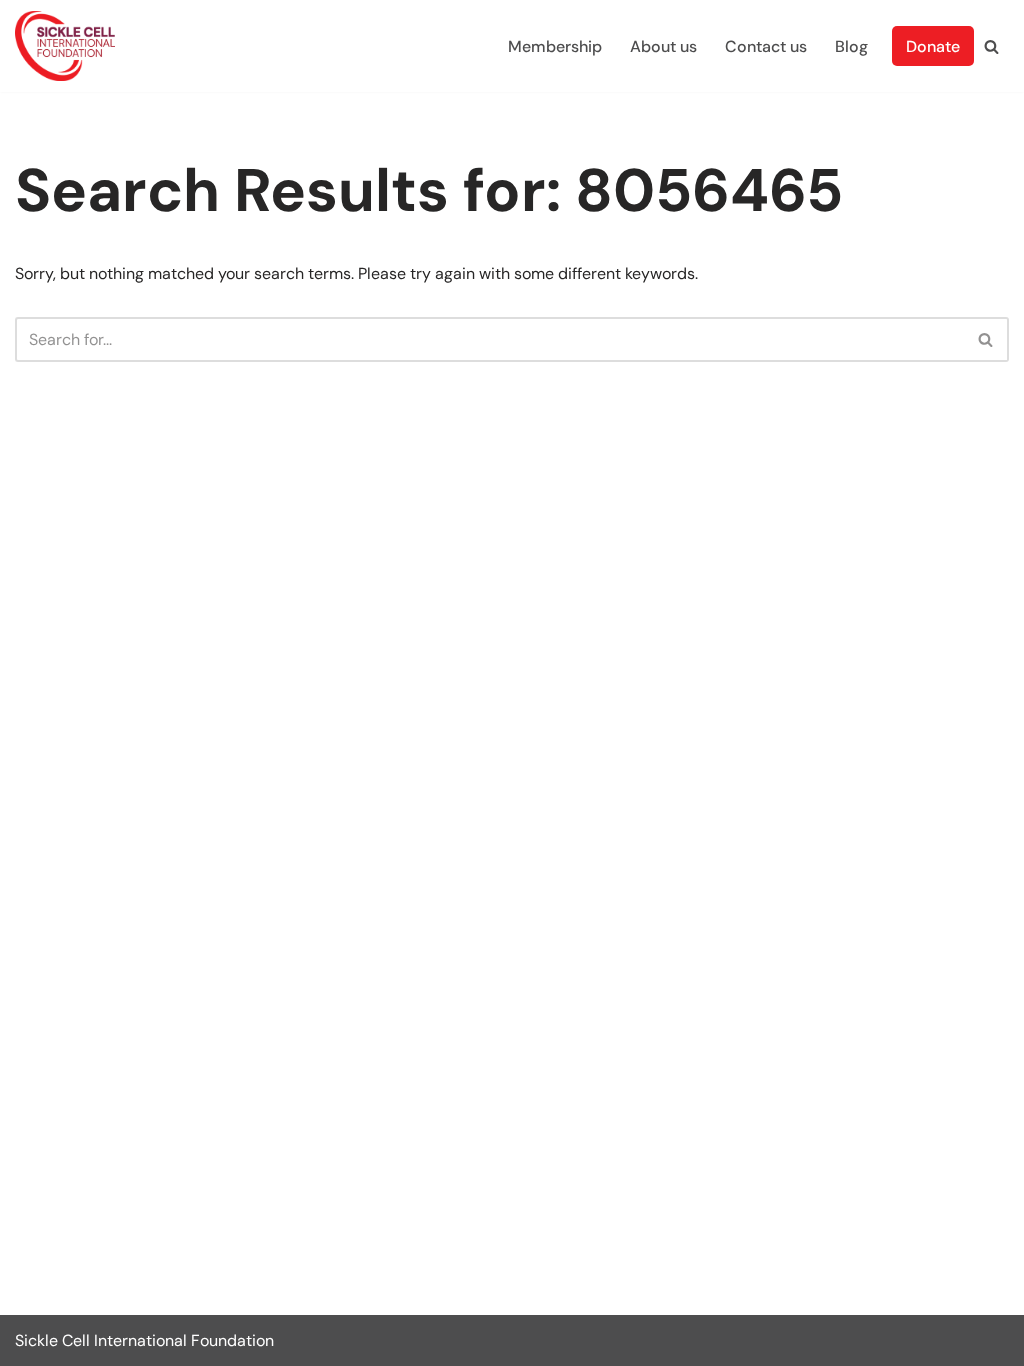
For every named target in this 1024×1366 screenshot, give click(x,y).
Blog (851, 46)
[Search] (991, 46)
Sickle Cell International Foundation (144, 1340)
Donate (933, 46)
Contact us (766, 46)
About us (663, 46)
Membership (555, 46)
